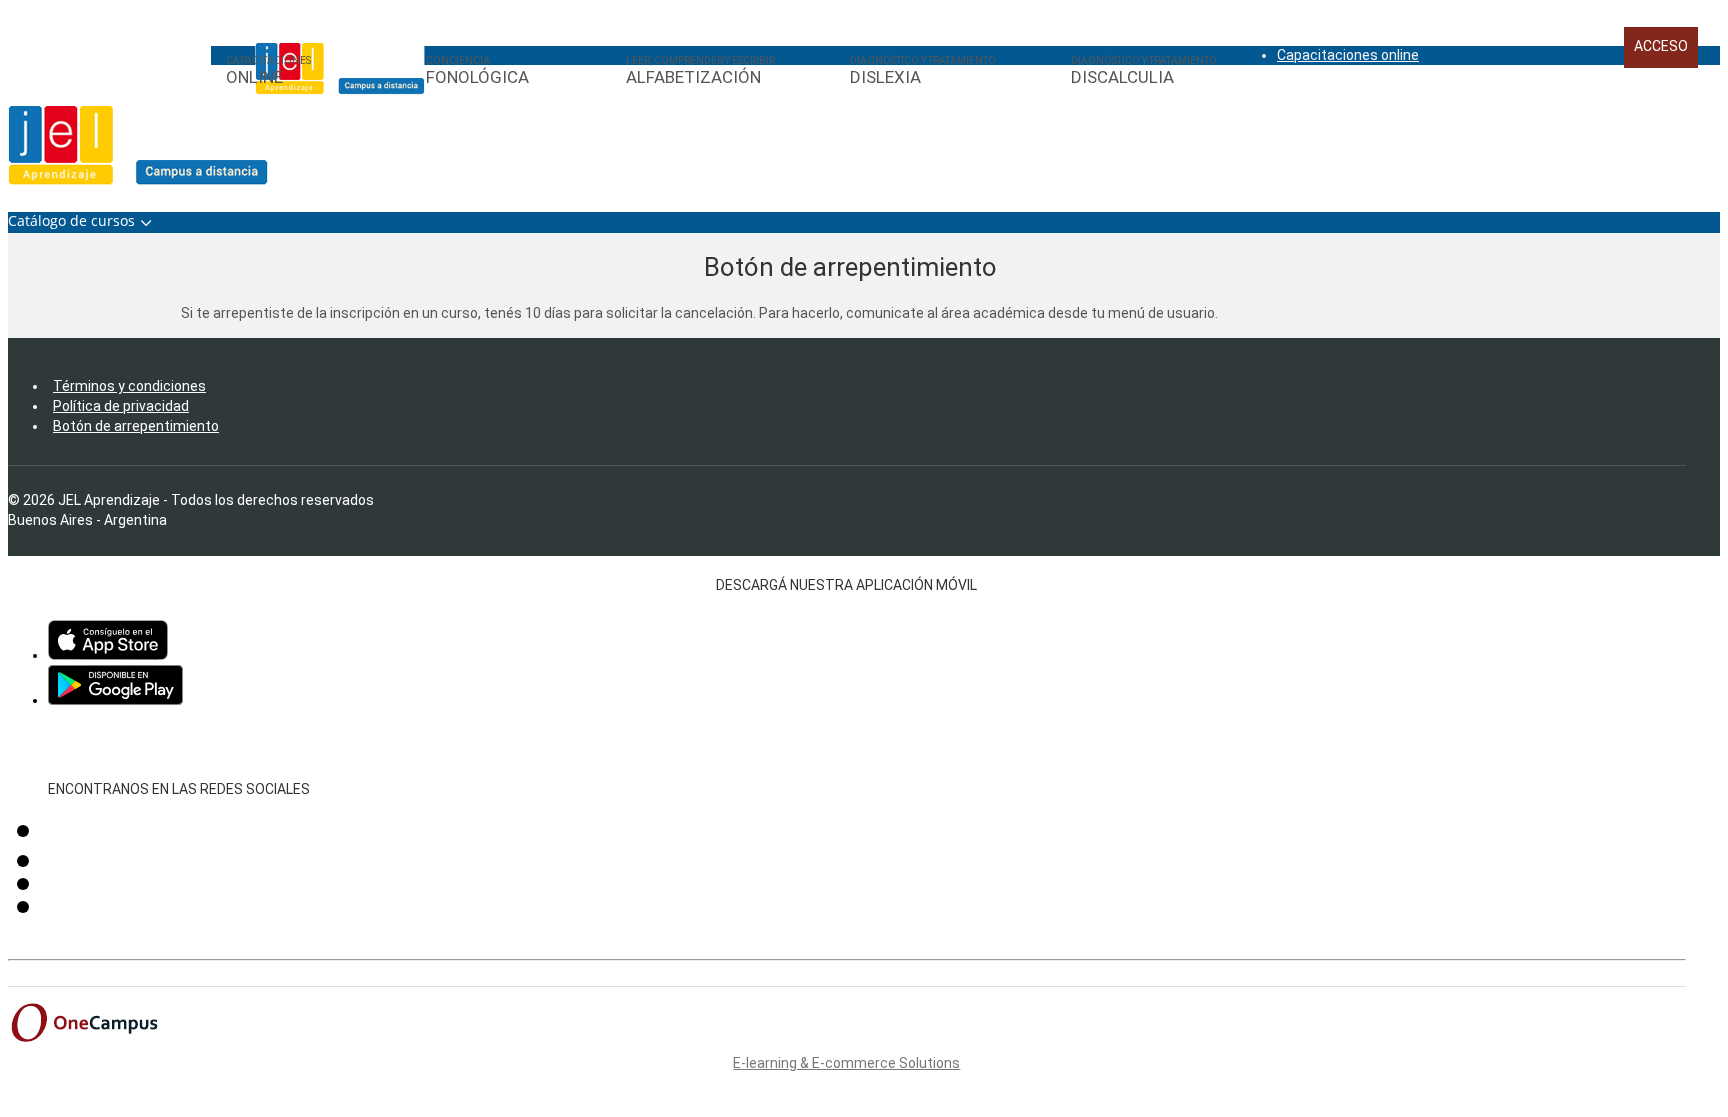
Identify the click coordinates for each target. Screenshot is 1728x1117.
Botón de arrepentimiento (136, 426)
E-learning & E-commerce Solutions (846, 1063)
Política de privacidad (121, 406)
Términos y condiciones (129, 386)
